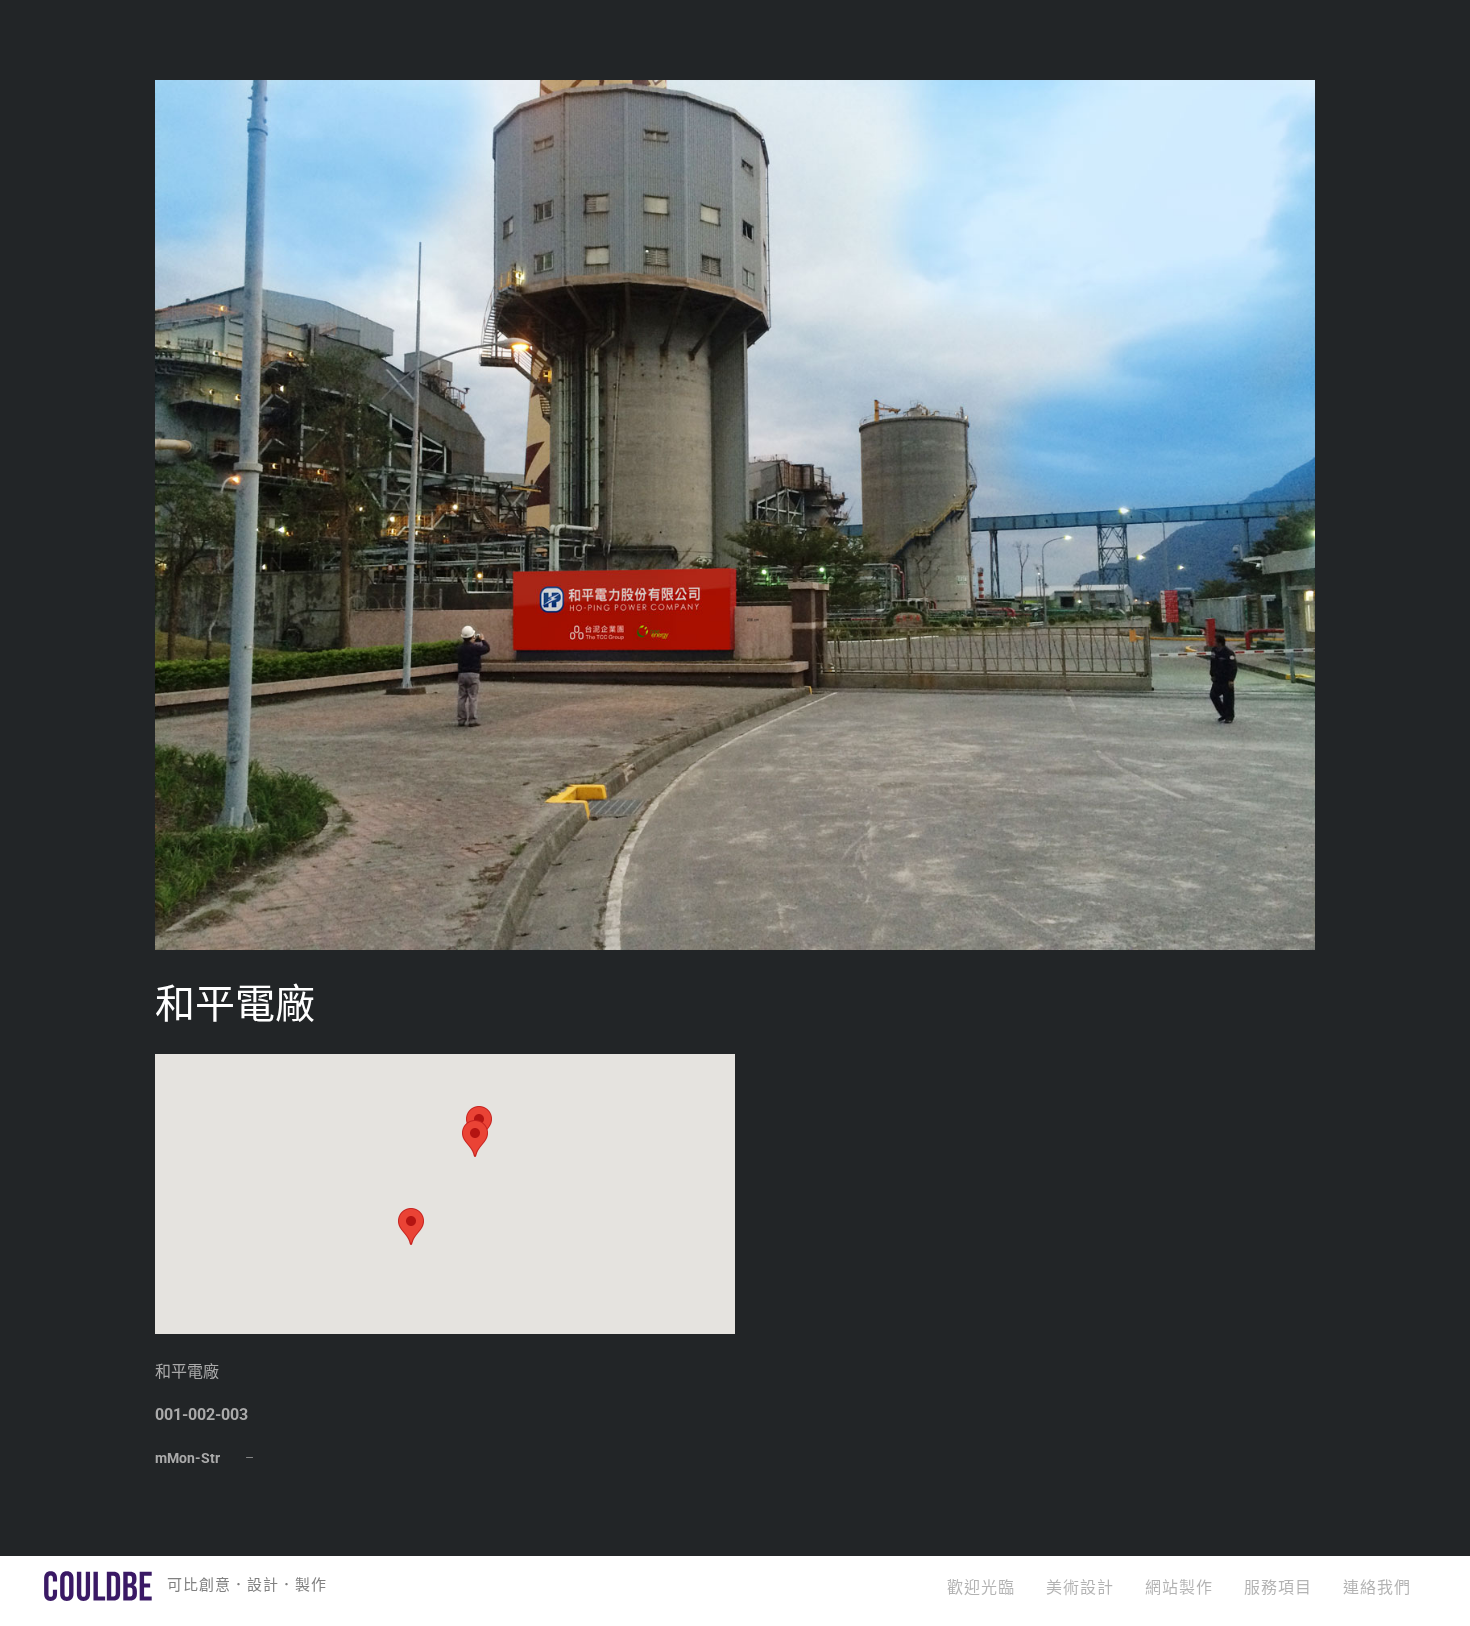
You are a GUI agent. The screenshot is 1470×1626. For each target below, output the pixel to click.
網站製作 (1179, 1587)
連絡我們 (1377, 1587)
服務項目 (1278, 1587)
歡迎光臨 (981, 1587)
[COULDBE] (98, 1592)
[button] (411, 1226)
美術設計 (1080, 1587)
